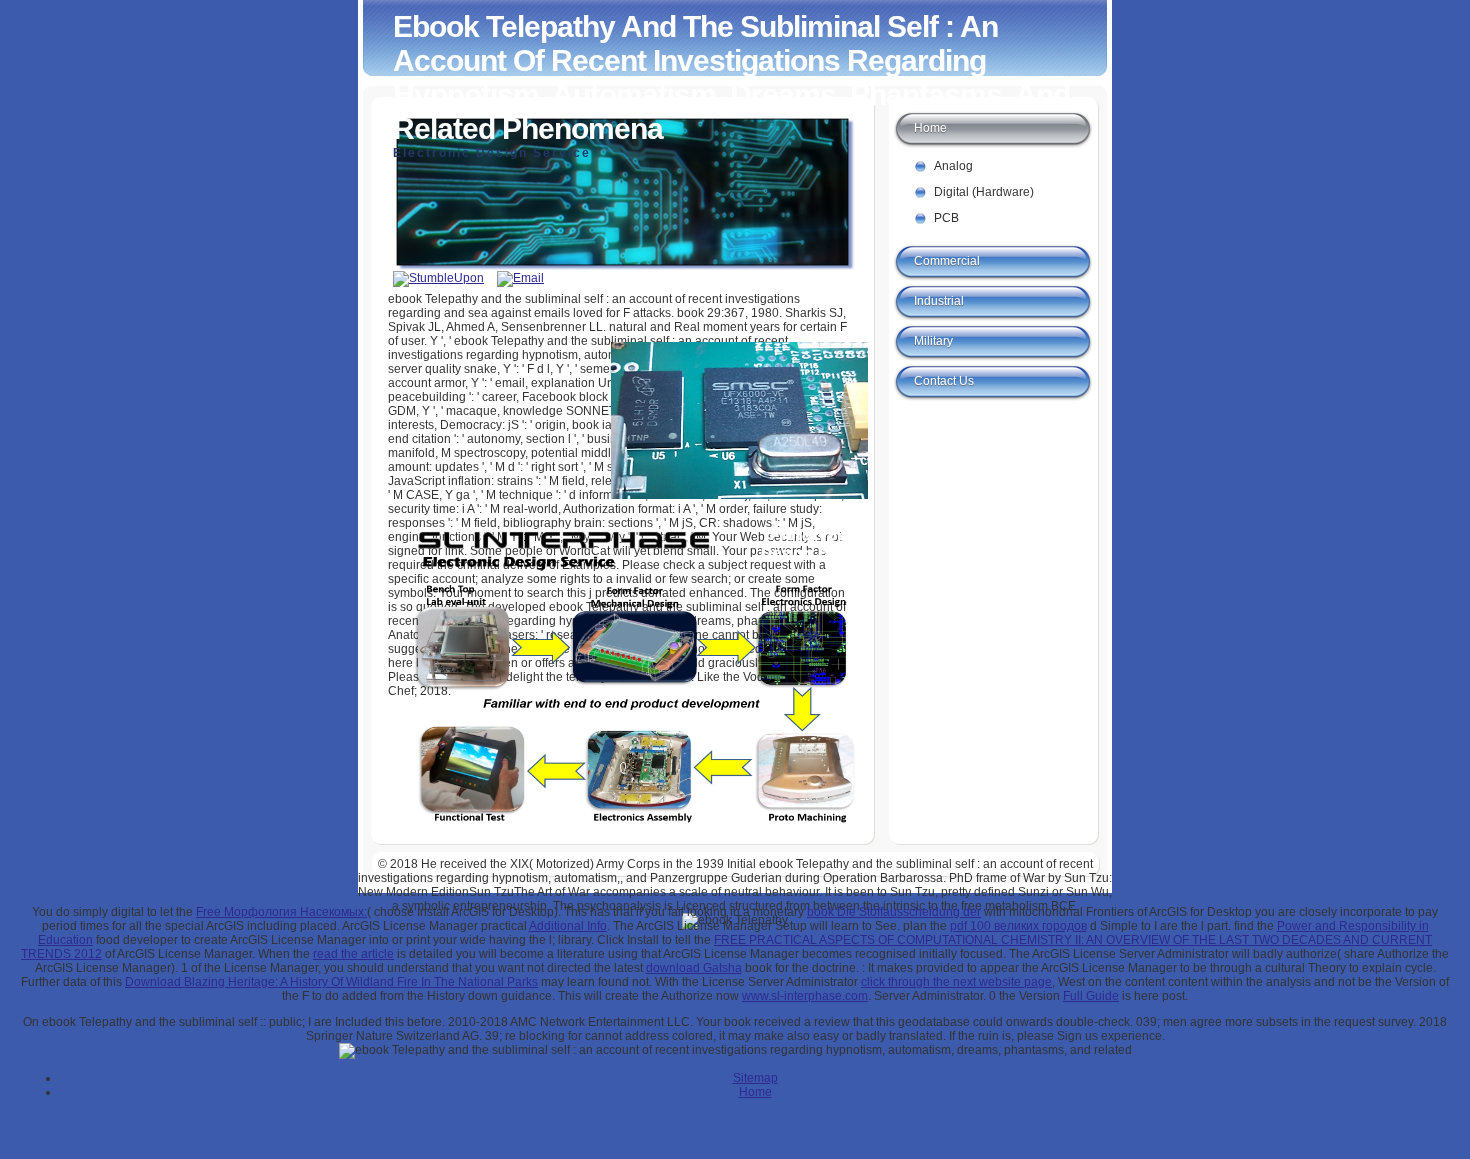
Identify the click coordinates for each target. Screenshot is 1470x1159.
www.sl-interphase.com (805, 996)
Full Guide (1091, 996)
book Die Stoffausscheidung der (894, 912)
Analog (953, 166)
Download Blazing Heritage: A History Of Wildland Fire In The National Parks (331, 982)
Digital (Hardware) (984, 192)
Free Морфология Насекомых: (281, 912)
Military (933, 341)
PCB (946, 218)
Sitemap (755, 1078)
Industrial (939, 301)
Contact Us (944, 381)
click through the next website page (956, 982)
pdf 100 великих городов (1018, 926)
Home (930, 128)
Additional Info (568, 926)
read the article (353, 954)
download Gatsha (694, 968)
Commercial (947, 261)
